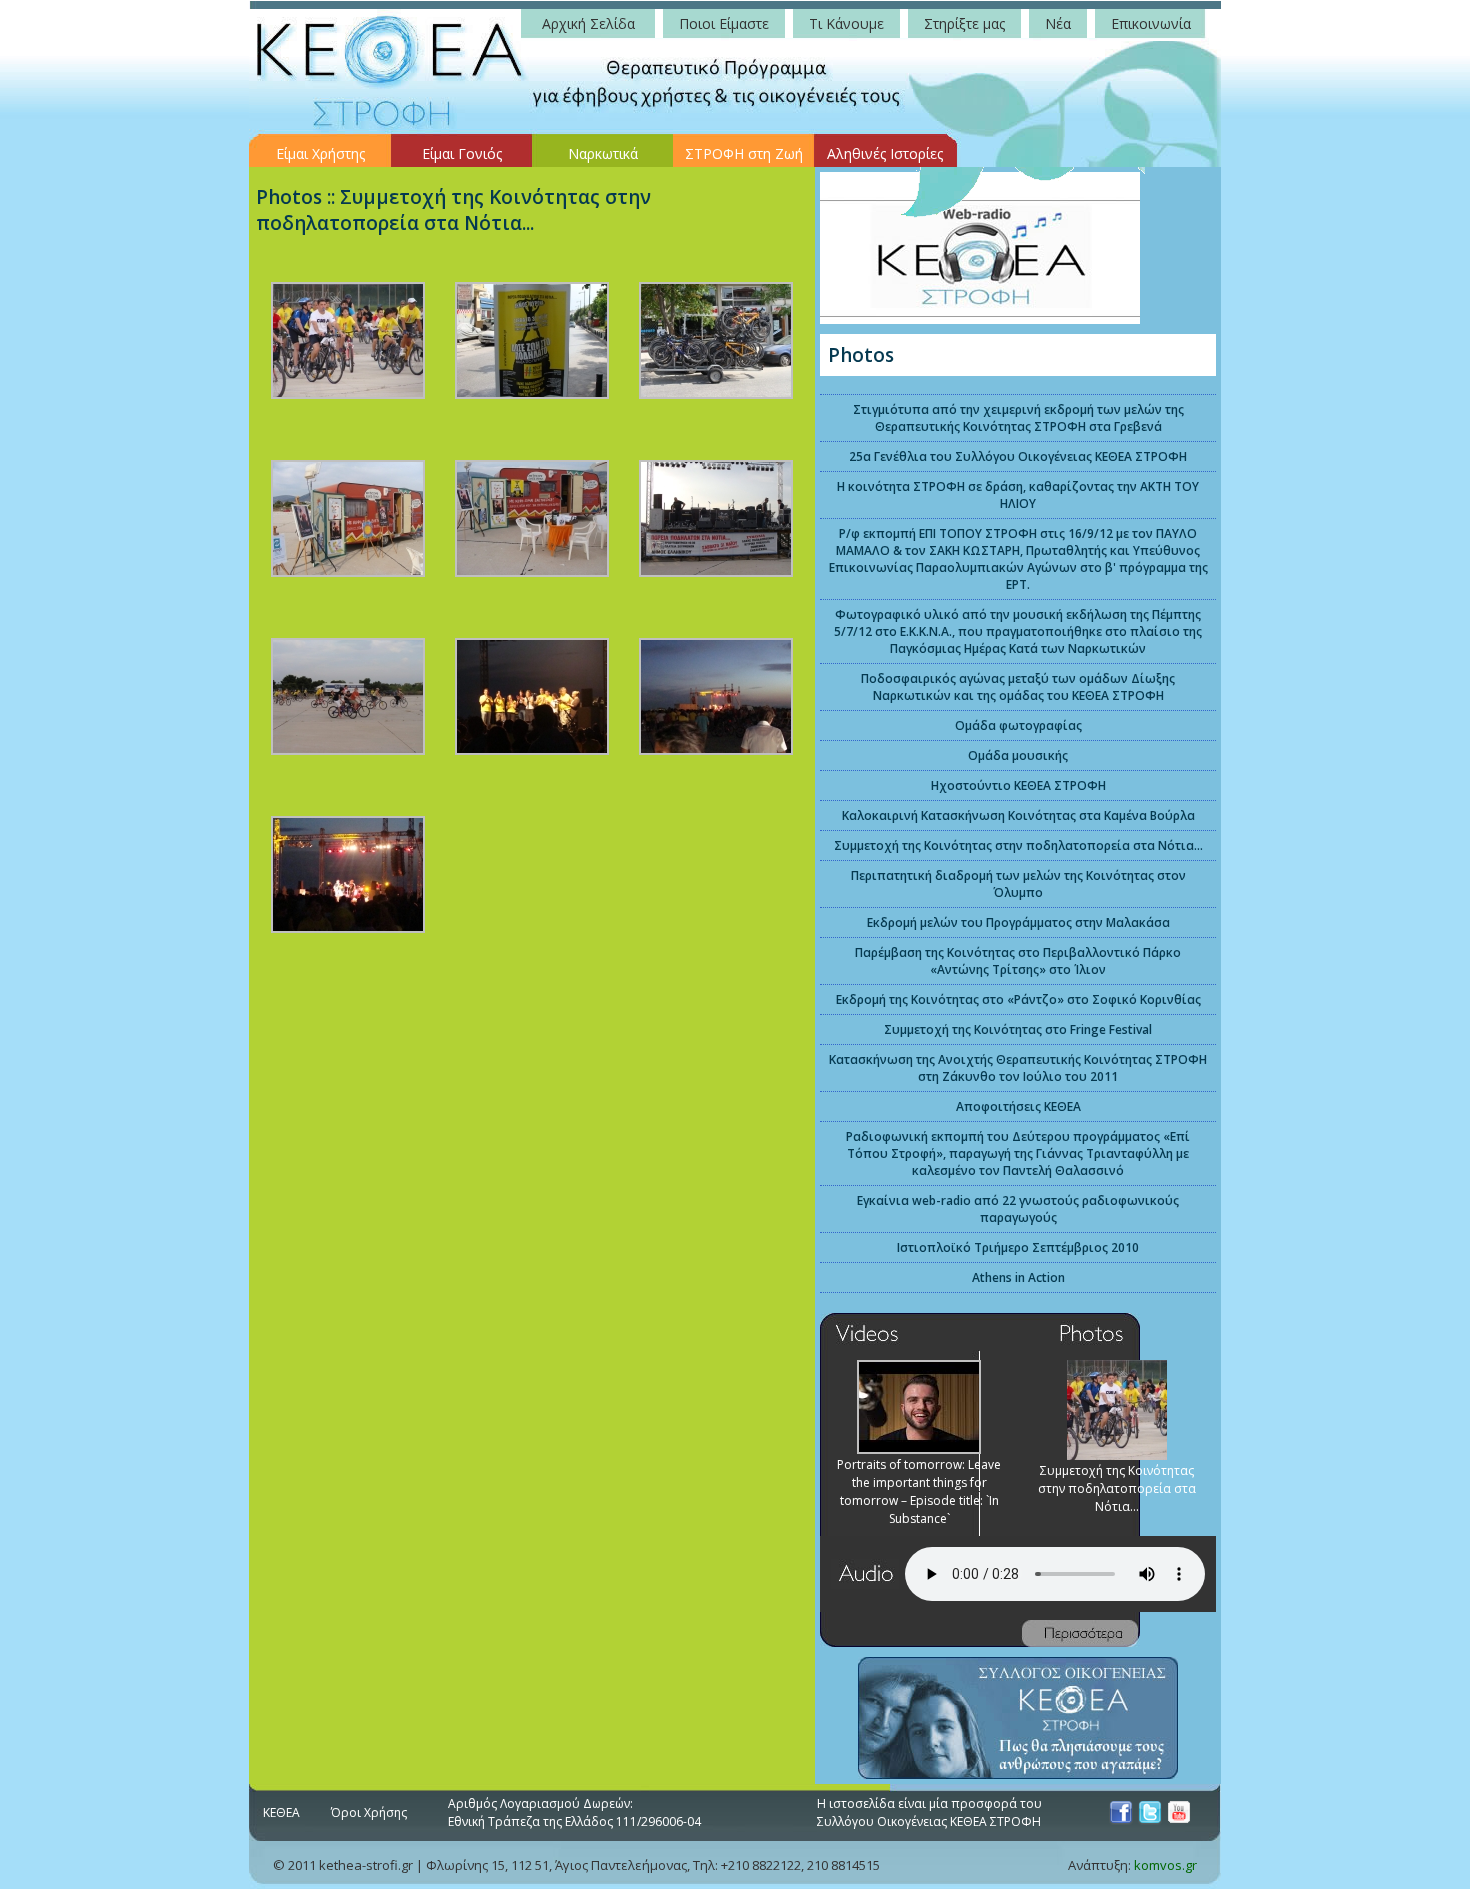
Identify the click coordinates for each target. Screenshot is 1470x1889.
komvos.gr (1165, 1865)
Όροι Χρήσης (369, 1812)
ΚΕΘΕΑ (281, 1812)
